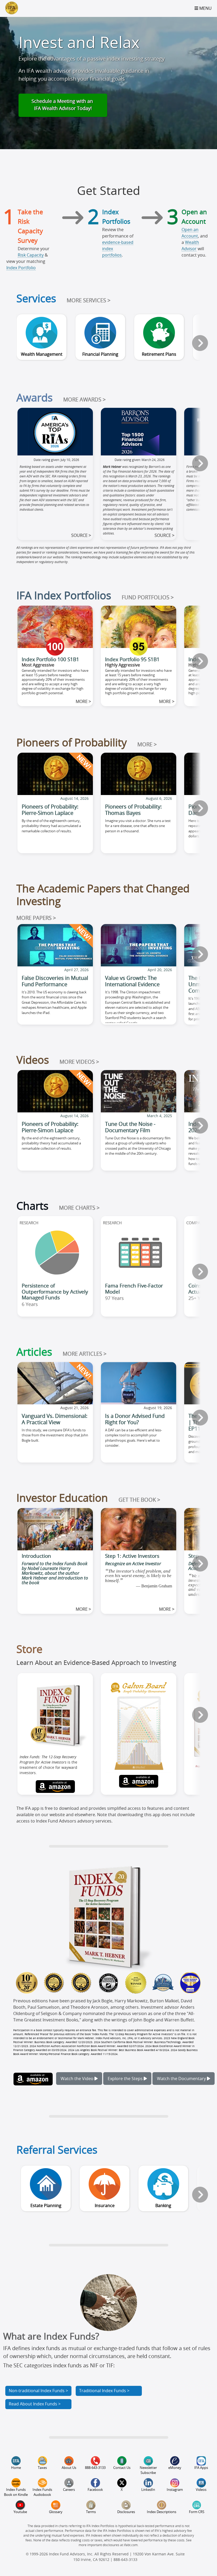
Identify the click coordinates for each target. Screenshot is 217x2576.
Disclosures (126, 2512)
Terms (91, 2512)
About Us (69, 2468)
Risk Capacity (31, 255)
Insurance (105, 2206)
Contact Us (122, 2468)
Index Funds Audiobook (42, 2492)
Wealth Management (42, 354)
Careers (69, 2490)
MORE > (147, 745)
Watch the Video (78, 2079)
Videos (201, 2490)
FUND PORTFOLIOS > (148, 598)
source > (81, 536)
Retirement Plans (159, 354)
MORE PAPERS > (36, 918)
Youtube (20, 2512)
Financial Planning (100, 354)
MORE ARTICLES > (85, 1354)
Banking (163, 2206)
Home (16, 2468)
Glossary (56, 2512)
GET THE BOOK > (139, 1500)
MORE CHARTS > (79, 1208)
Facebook (95, 2490)
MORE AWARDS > (84, 400)
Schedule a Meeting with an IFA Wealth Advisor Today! (63, 105)
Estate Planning (46, 2206)
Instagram (175, 2490)
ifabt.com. (131, 2545)
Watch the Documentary (182, 2079)
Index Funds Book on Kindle (16, 2492)
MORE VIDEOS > (79, 1062)
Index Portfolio (21, 268)
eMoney (175, 2468)
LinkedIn (148, 2490)
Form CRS (197, 2512)
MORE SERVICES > (89, 301)
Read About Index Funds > (35, 2404)
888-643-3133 (95, 2468)
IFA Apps (201, 2468)
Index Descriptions (162, 2512)
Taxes (42, 2468)
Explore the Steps (126, 2079)
